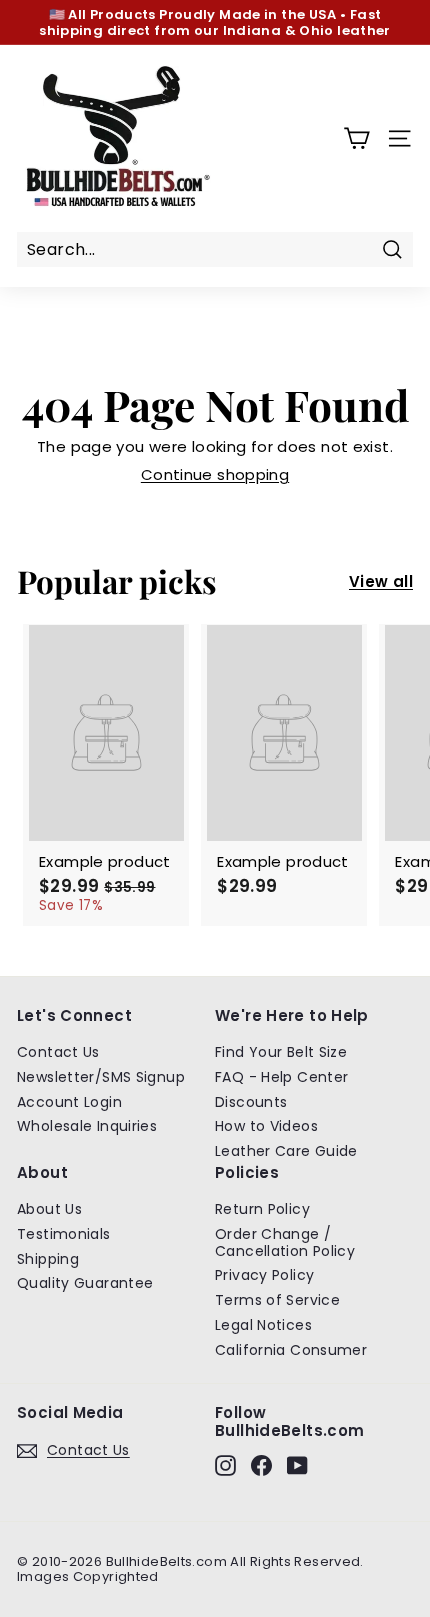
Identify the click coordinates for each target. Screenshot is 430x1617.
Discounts (251, 1102)
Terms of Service (277, 1300)
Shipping (48, 1259)
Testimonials (64, 1234)
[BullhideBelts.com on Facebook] (261, 1465)
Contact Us (58, 1052)
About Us (49, 1209)
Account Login (69, 1102)
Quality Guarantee (85, 1283)
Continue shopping (215, 474)
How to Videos (266, 1126)
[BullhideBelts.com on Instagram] (225, 1465)
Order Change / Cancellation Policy (285, 1242)
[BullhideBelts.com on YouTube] (297, 1465)
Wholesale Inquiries (87, 1126)
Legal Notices (263, 1325)
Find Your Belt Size (281, 1052)
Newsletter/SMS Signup (101, 1077)
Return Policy (262, 1209)
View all (381, 582)
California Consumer (291, 1350)
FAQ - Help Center (281, 1077)
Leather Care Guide (286, 1151)
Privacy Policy (264, 1275)
